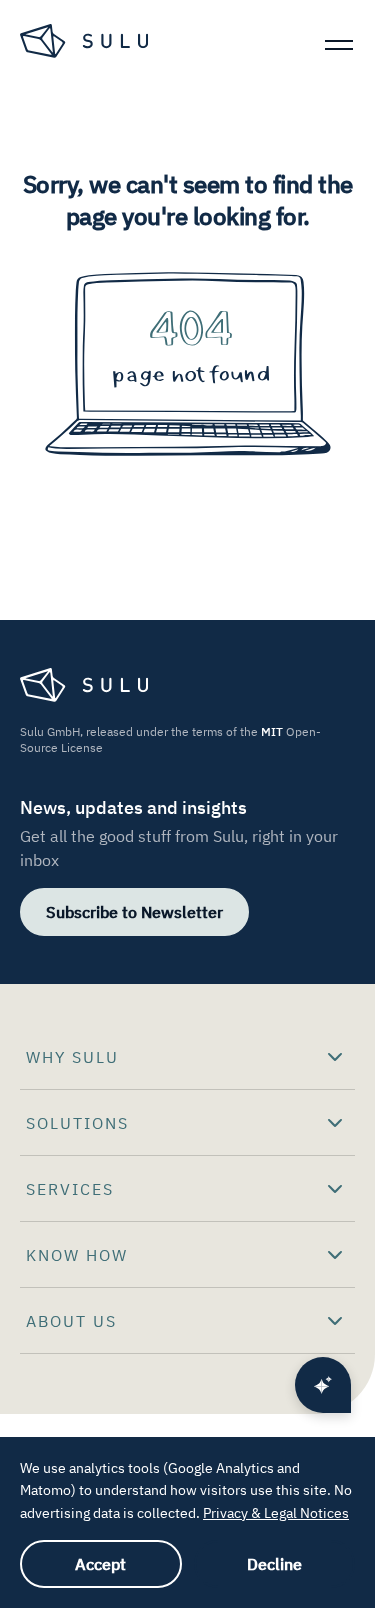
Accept (100, 1564)
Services (70, 1189)
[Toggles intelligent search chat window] (323, 1385)
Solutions (77, 1123)
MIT (272, 731)
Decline (274, 1564)
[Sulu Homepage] (86, 44)
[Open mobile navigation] (339, 44)
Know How (77, 1255)
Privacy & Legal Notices (276, 1513)
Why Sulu (72, 1057)
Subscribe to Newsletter (134, 912)
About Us (71, 1321)
